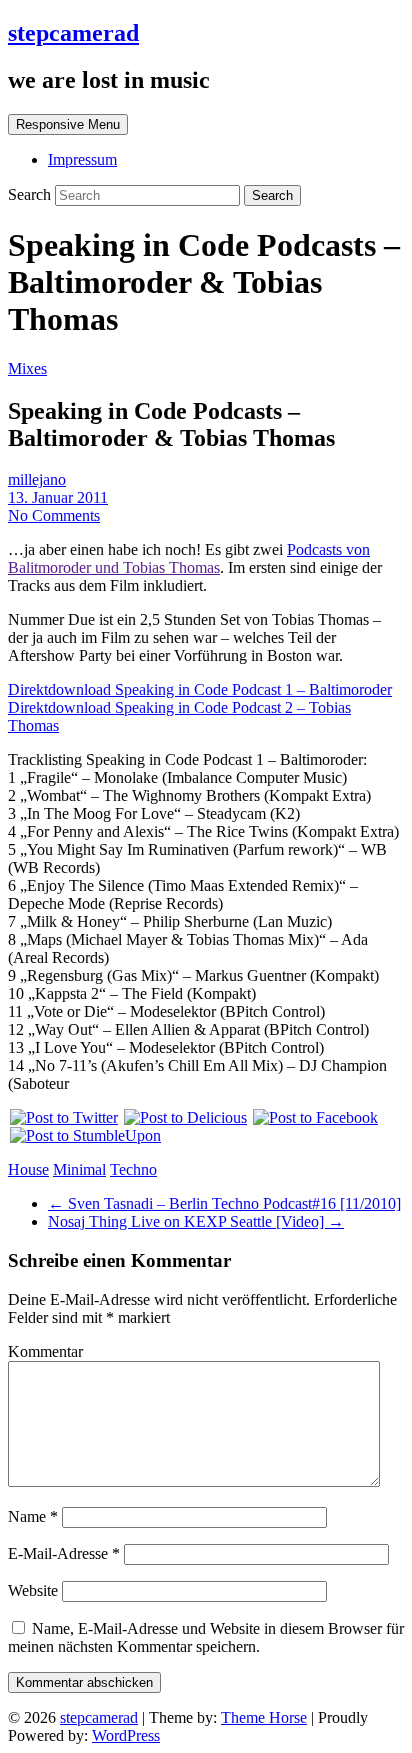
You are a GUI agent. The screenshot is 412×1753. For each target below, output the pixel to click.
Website (33, 1590)
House (28, 1169)
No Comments (54, 515)
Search (31, 194)
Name (33, 1516)
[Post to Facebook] (314, 1117)
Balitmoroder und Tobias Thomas (114, 567)
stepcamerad (73, 33)
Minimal (79, 1169)
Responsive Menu (68, 124)
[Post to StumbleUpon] (84, 1135)
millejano (37, 479)
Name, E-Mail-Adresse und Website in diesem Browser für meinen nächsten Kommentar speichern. (206, 1637)
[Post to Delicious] (184, 1117)
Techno (133, 1169)
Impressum (82, 159)
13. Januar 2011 (58, 497)
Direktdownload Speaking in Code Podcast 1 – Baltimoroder (200, 689)
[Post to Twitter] (63, 1117)
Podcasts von (328, 549)
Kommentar (45, 1351)
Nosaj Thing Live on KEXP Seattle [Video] (196, 1221)
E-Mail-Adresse (64, 1553)
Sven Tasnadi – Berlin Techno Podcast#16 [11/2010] (224, 1203)
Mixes (27, 368)
